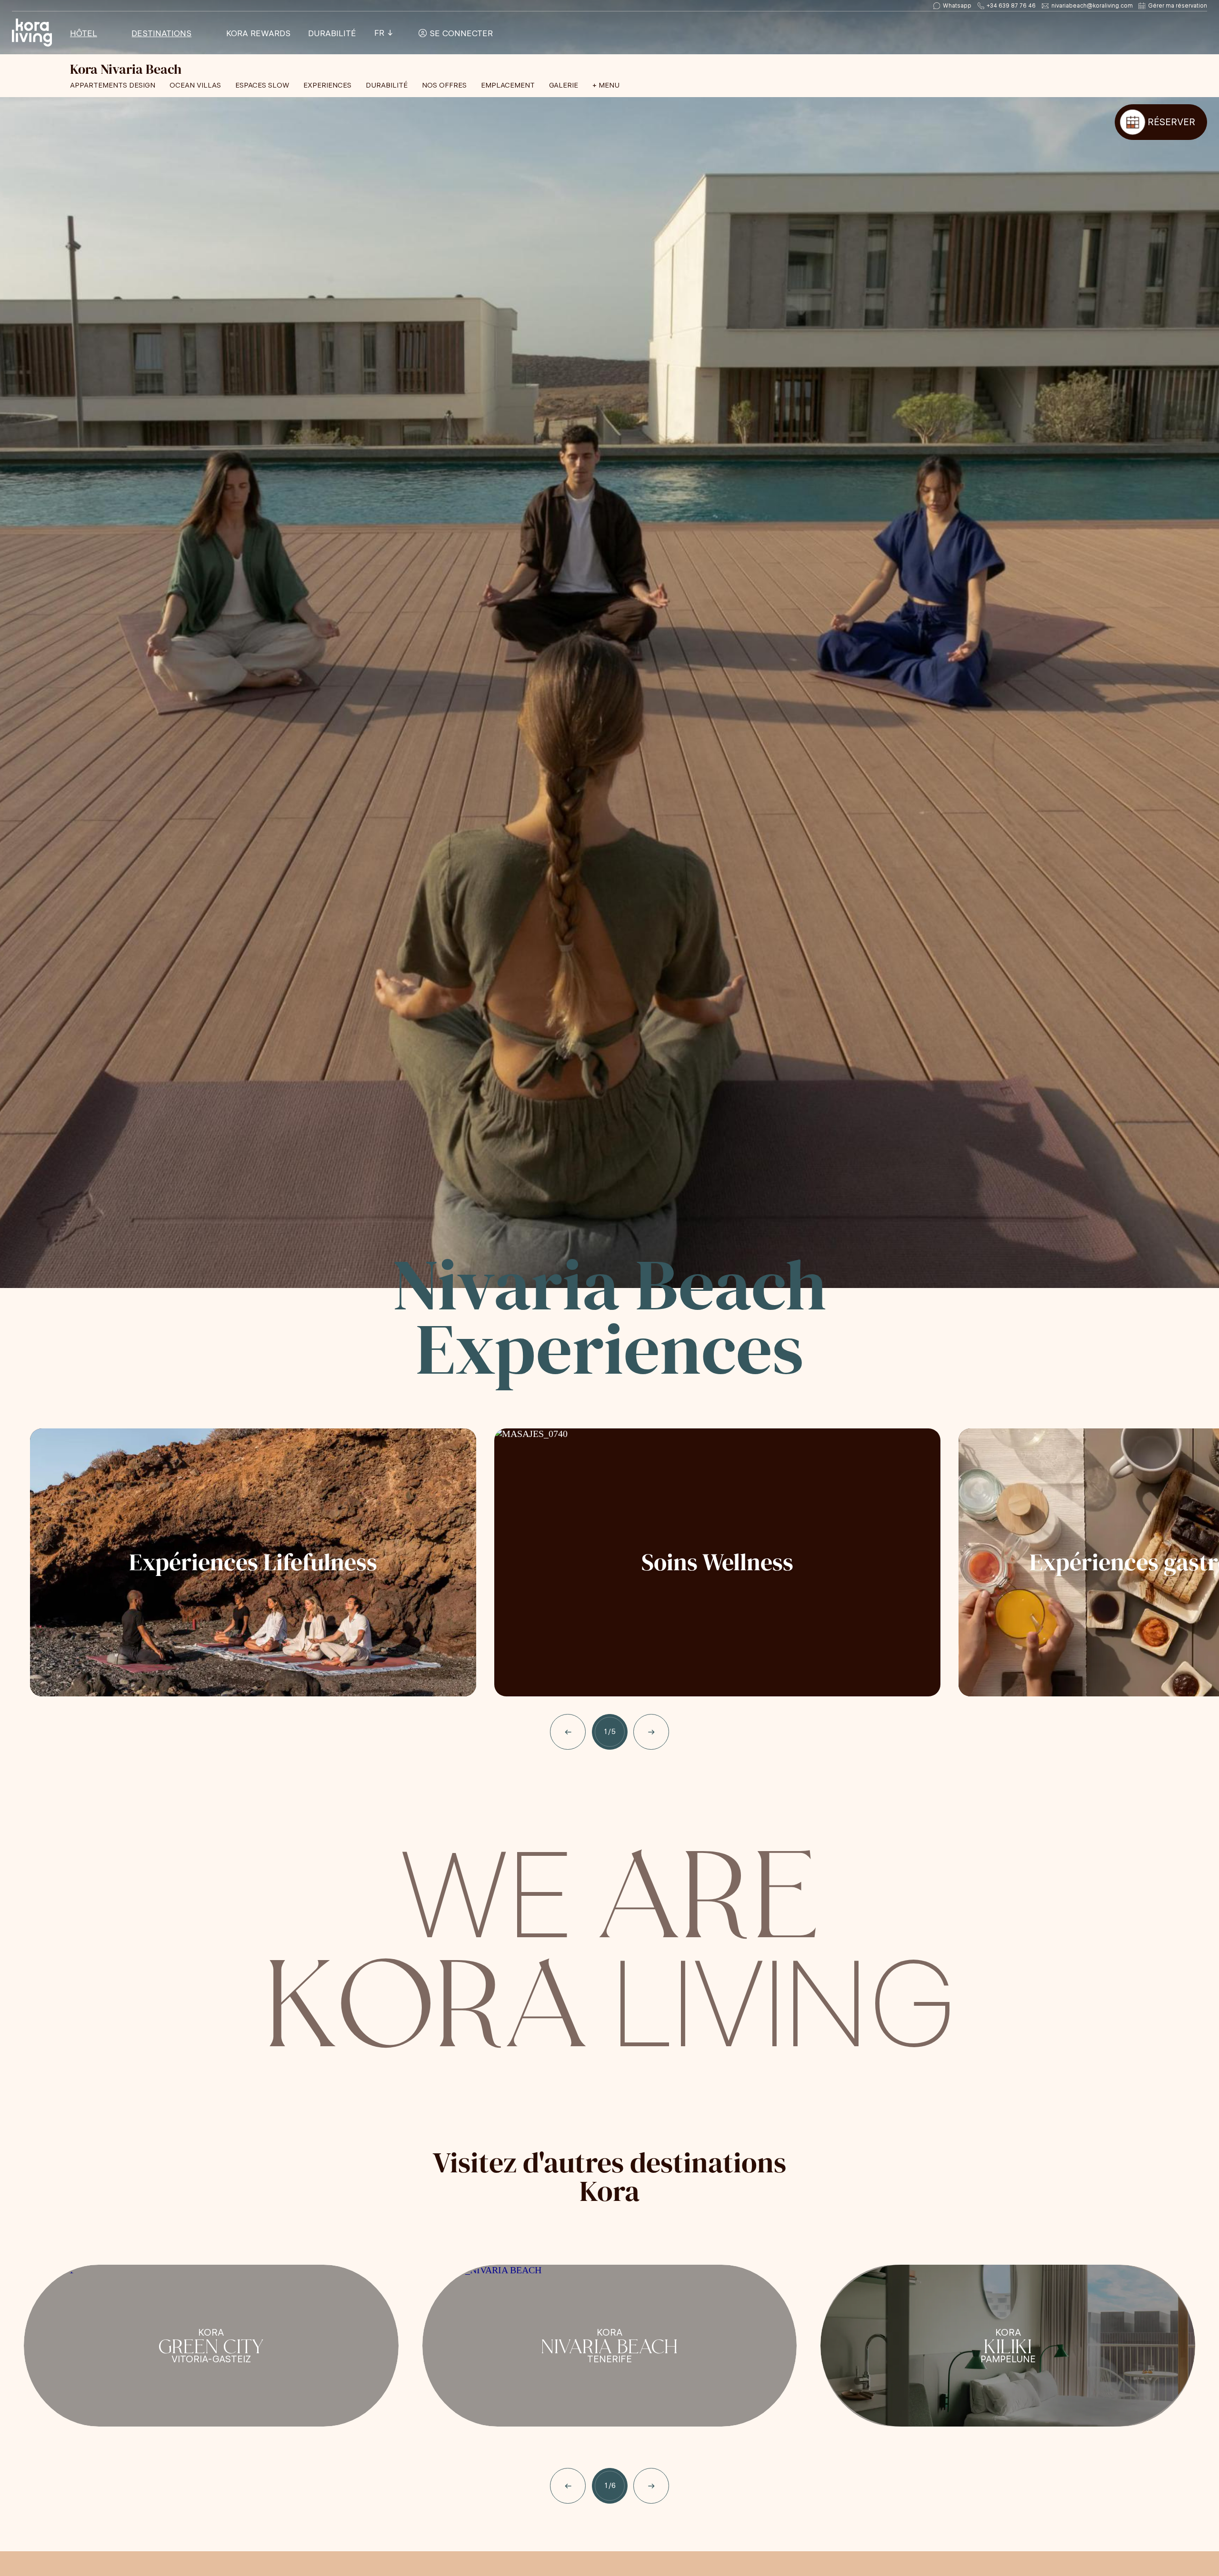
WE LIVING (609, 1942)
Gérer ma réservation (1178, 6)
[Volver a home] (32, 33)
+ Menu (606, 85)
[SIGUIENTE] (651, 1732)
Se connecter (460, 33)
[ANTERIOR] (568, 1732)
